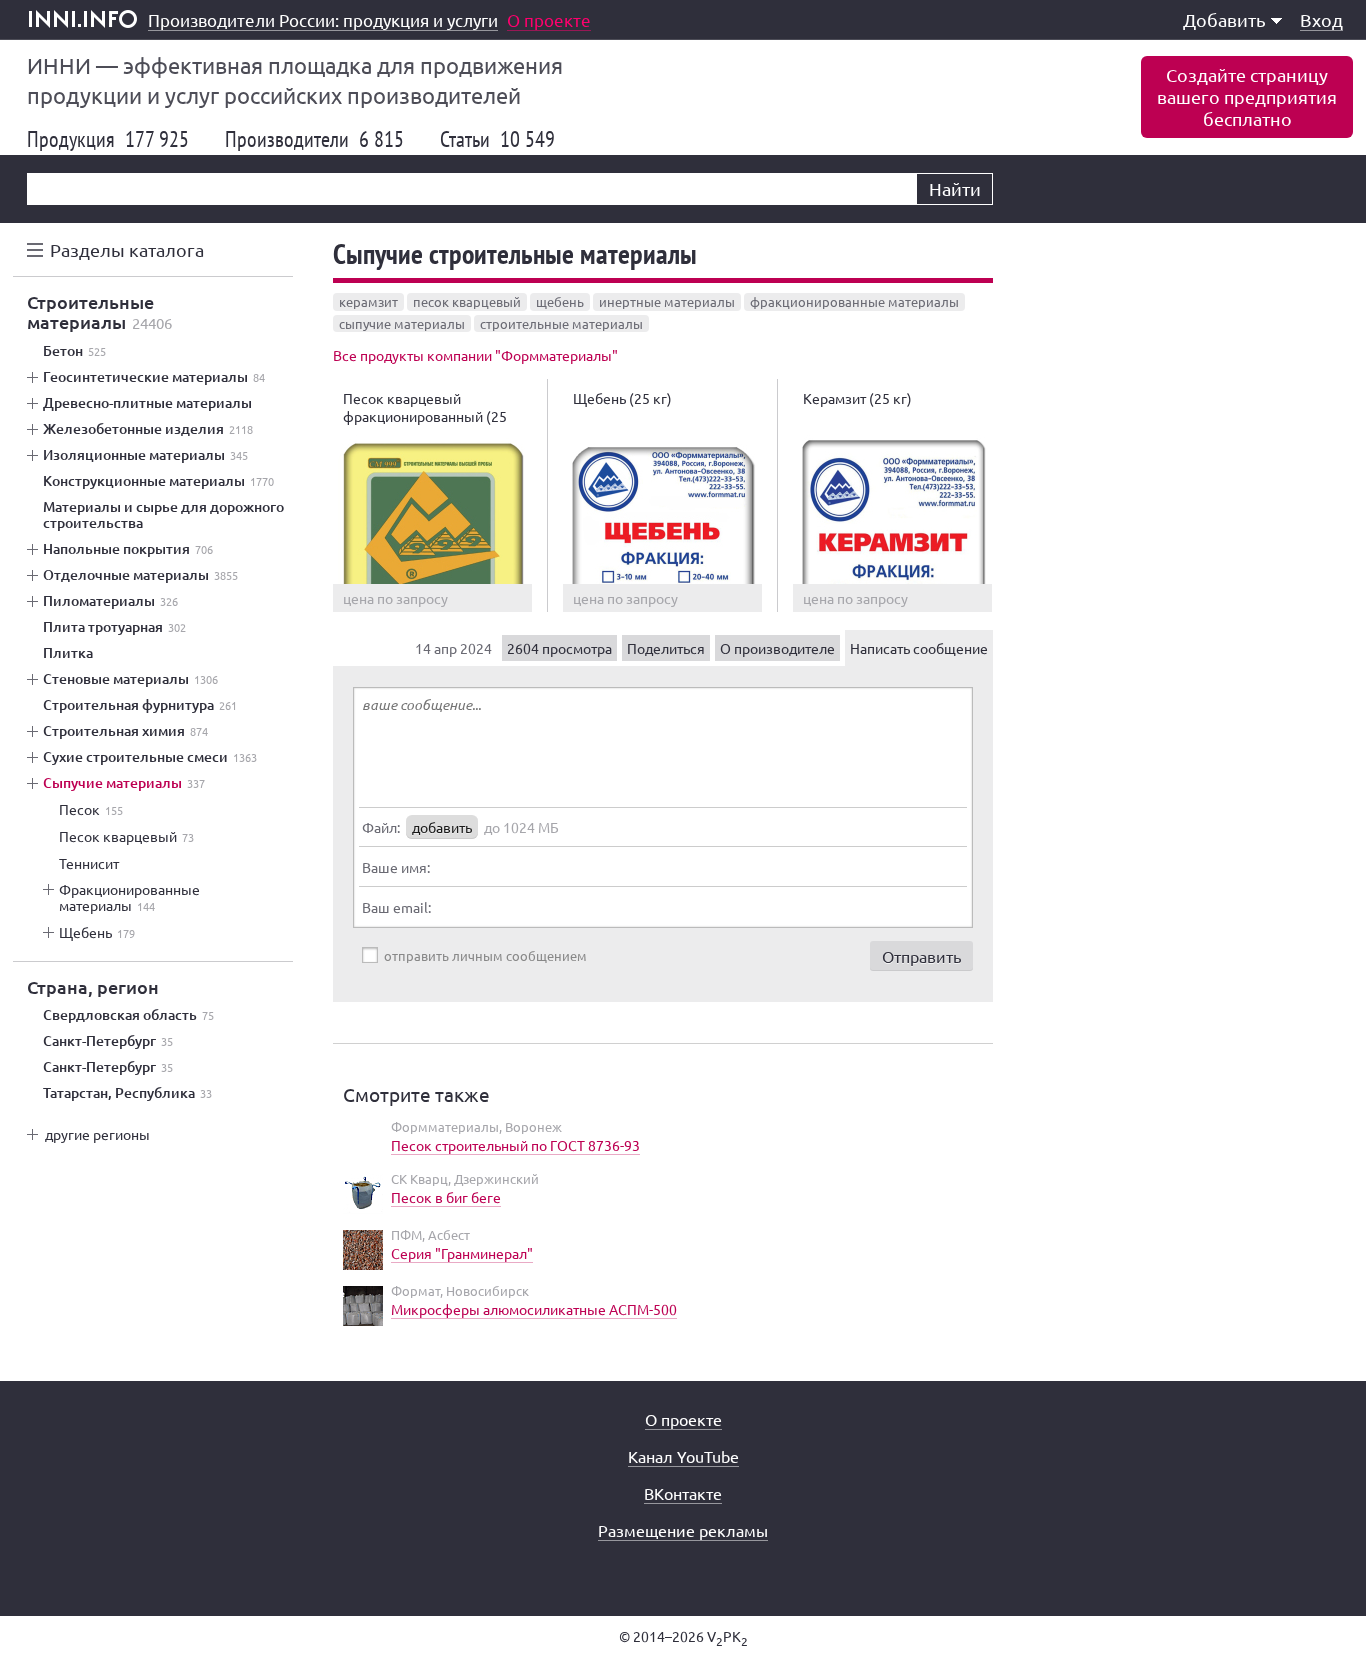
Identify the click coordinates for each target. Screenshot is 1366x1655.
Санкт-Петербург (108, 1041)
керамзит (368, 301)
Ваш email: (396, 907)
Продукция (108, 139)
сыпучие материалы (402, 323)
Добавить (1224, 19)
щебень (560, 301)
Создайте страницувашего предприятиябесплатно (1247, 96)
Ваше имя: (396, 867)
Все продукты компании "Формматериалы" (475, 355)
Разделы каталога (127, 249)
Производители (314, 139)
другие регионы (97, 1134)
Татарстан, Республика (127, 1093)
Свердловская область (128, 1015)
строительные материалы (561, 323)
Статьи (497, 139)
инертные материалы (667, 301)
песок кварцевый (467, 301)
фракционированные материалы (854, 301)
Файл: (381, 827)
